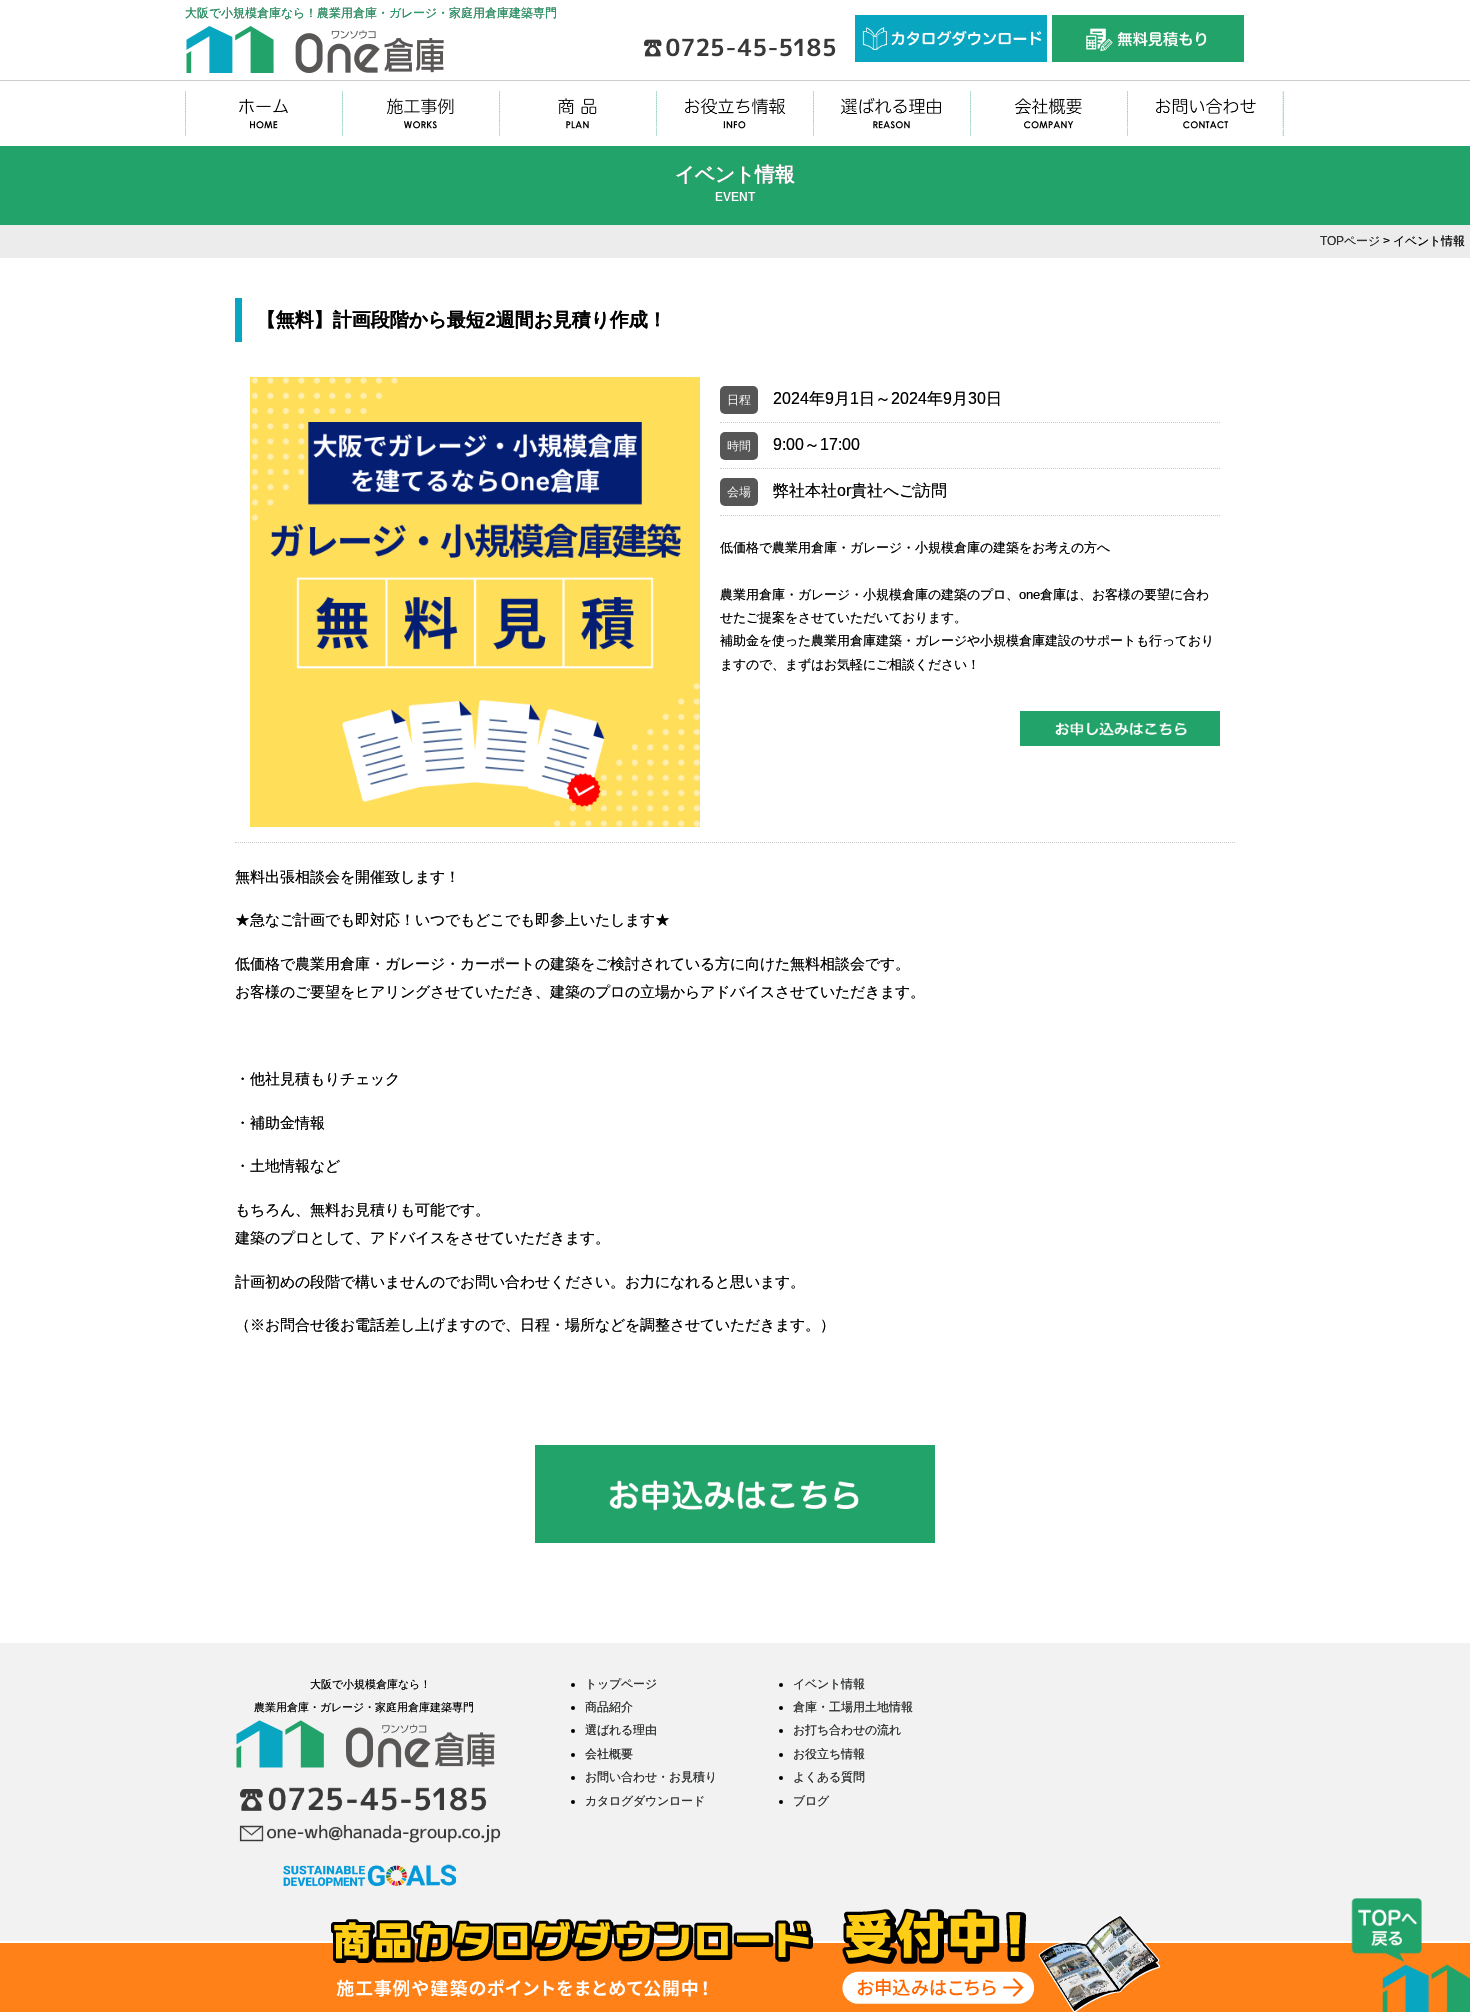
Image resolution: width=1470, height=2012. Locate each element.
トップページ (621, 1684)
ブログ (811, 1801)
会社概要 (609, 1754)
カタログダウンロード (645, 1801)
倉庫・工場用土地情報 (853, 1707)
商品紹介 (609, 1707)
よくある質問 (829, 1777)
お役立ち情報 (829, 1754)
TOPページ (1350, 241)
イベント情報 (829, 1684)
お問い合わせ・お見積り (651, 1777)
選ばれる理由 (621, 1730)
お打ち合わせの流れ (847, 1730)
